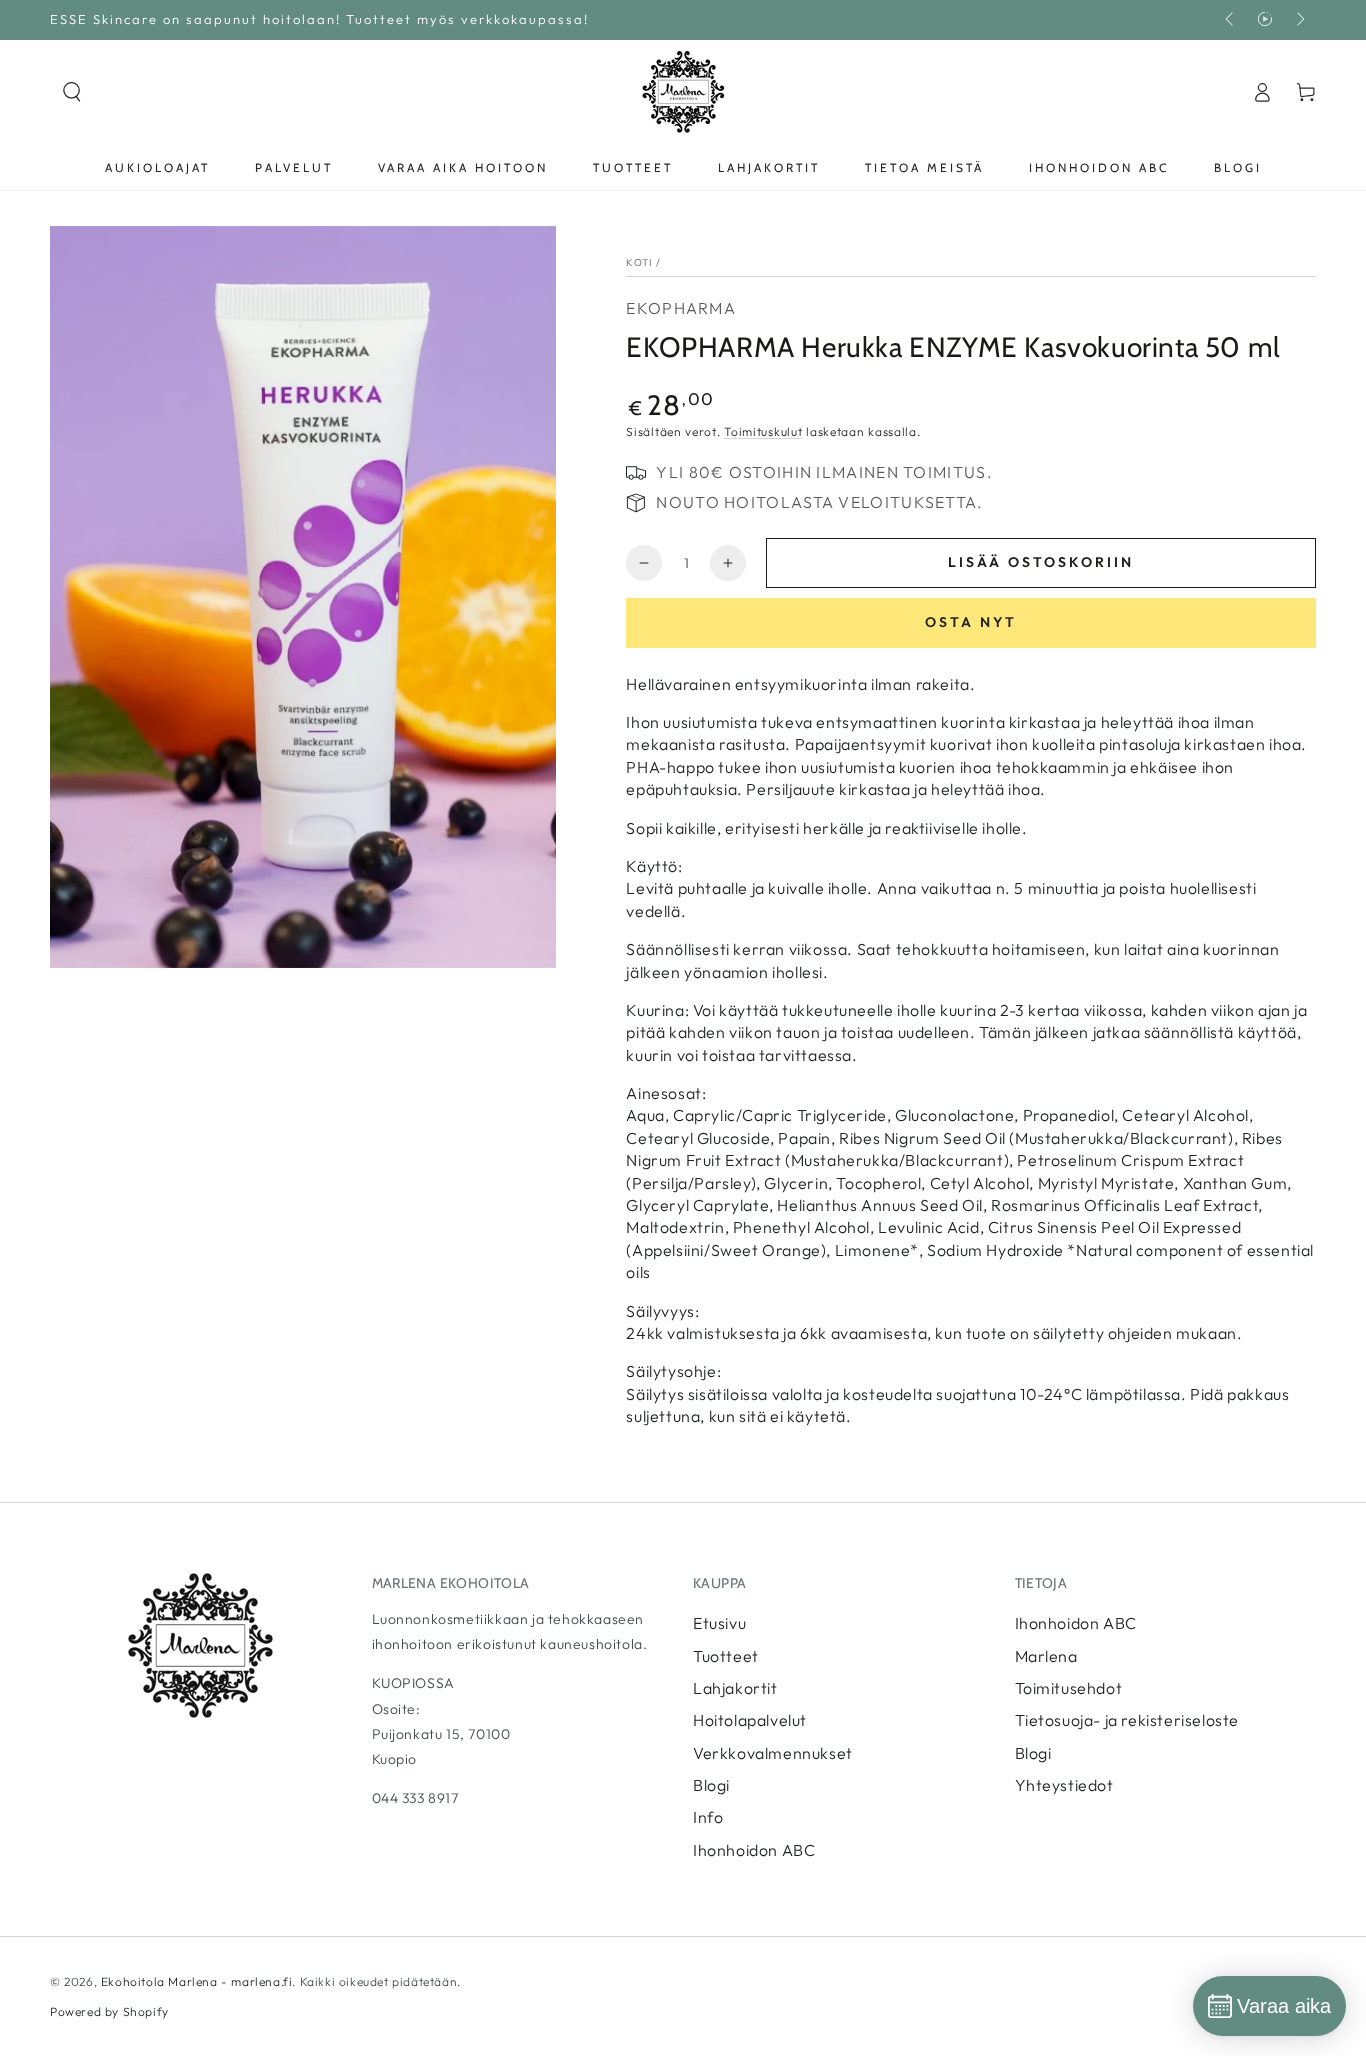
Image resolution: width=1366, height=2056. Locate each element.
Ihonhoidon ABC (754, 1850)
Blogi (711, 1785)
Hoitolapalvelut (750, 1720)
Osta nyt (971, 622)
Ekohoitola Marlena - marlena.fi (197, 1981)
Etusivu (719, 1623)
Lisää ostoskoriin (1041, 562)
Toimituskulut (763, 431)
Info (708, 1817)
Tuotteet (726, 1656)
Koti (639, 262)
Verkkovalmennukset (773, 1753)
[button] (72, 92)
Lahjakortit (735, 1688)
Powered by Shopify (109, 2011)
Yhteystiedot (1064, 1785)
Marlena (1046, 1656)
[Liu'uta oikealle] (1299, 20)
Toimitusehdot (1069, 1688)
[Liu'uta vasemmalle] (1231, 20)
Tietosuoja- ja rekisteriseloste (1127, 1720)
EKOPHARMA (681, 308)
